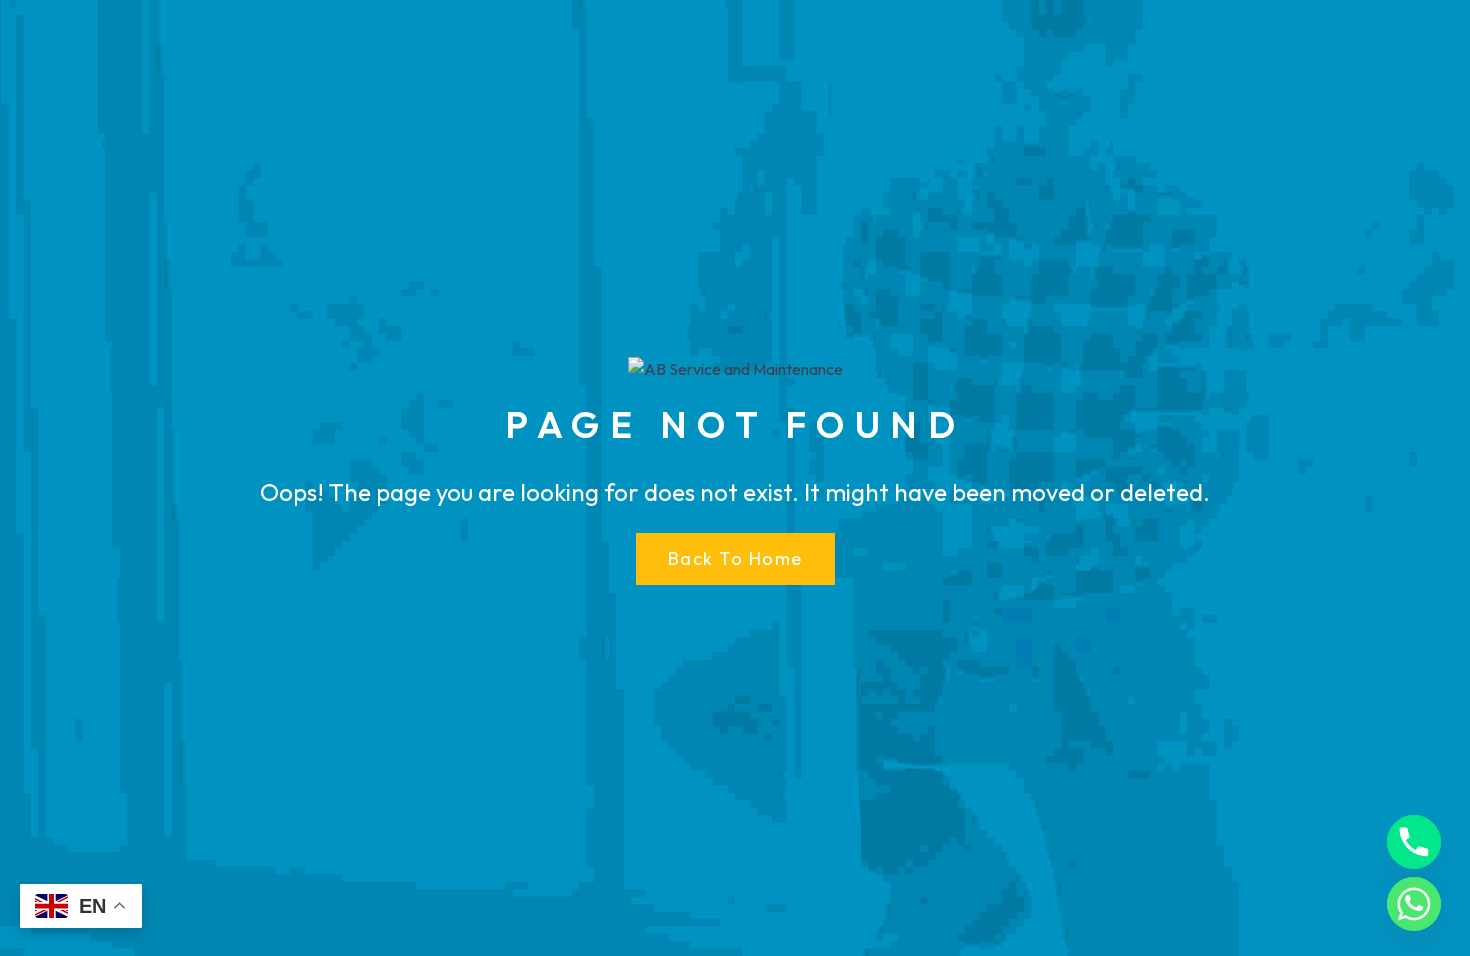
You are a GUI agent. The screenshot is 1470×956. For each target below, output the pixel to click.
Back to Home (735, 558)
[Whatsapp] (1414, 904)
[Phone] (1414, 842)
